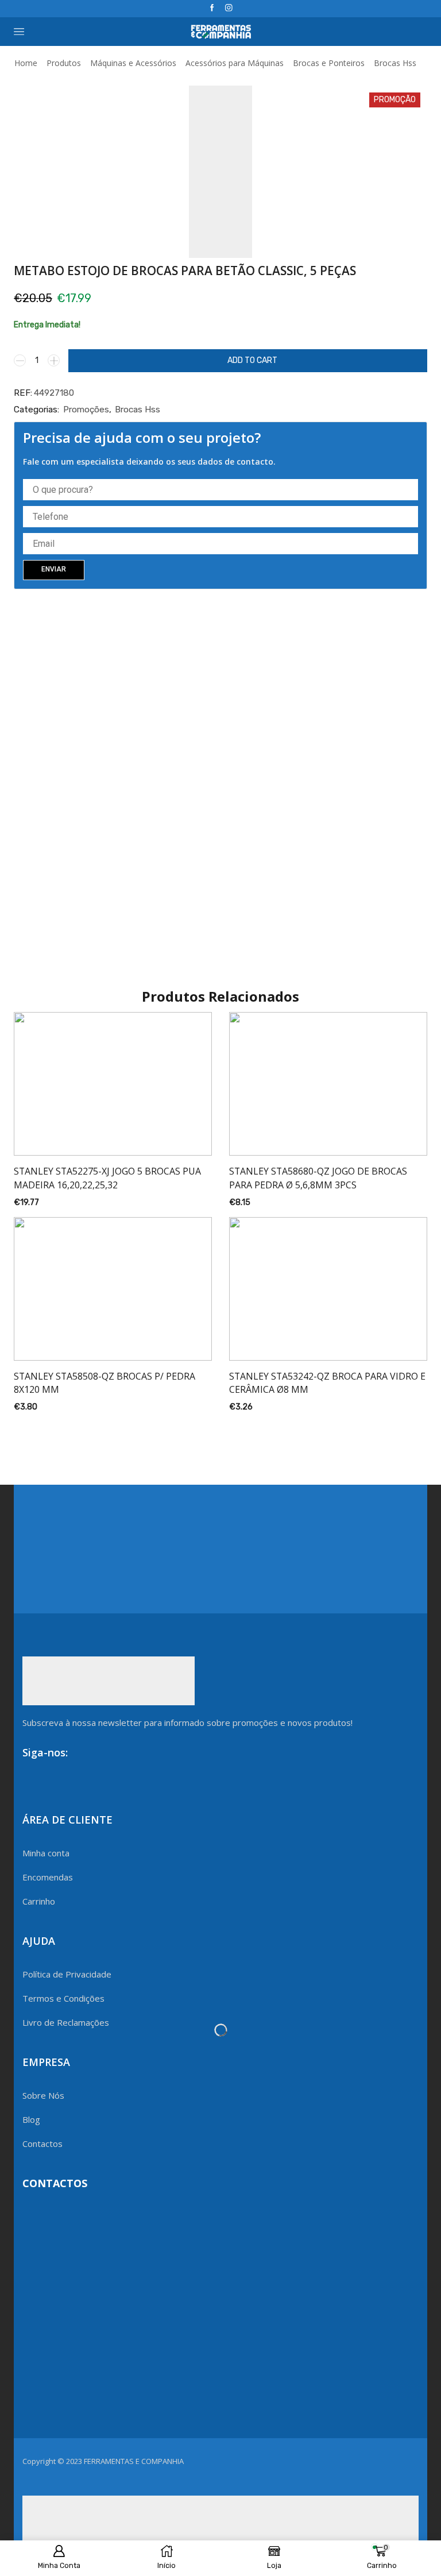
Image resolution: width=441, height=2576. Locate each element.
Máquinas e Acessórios (133, 63)
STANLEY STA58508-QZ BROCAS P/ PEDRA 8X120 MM (105, 1383)
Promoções (86, 410)
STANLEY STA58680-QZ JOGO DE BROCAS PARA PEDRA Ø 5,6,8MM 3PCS (318, 1178)
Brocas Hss (395, 63)
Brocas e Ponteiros (329, 63)
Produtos (64, 63)
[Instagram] (229, 8)
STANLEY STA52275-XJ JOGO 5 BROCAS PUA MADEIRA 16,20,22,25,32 (107, 1178)
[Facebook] (212, 8)
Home (26, 63)
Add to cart (252, 360)
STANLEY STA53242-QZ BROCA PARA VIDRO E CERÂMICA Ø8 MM (327, 1383)
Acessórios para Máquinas (235, 63)
